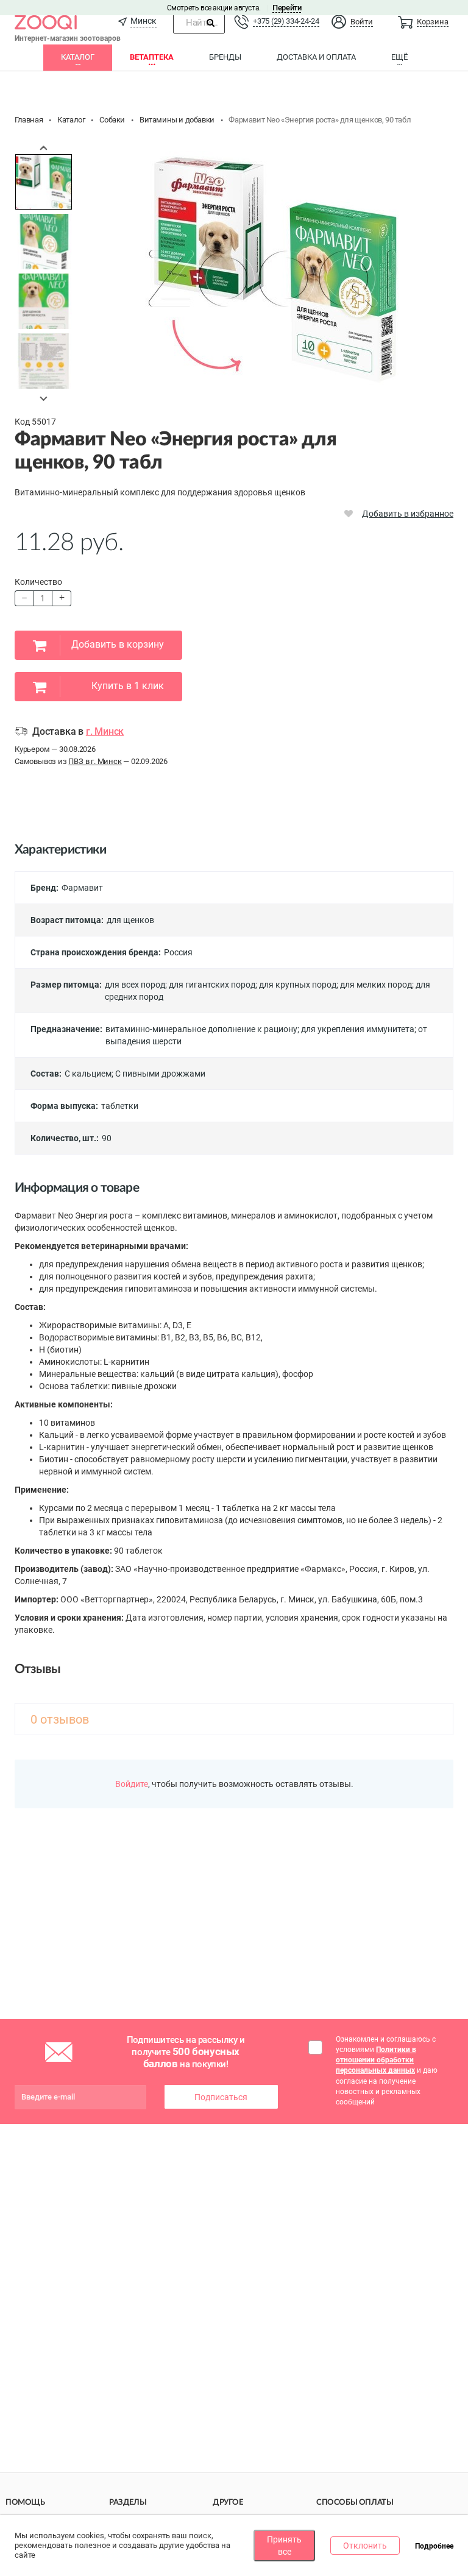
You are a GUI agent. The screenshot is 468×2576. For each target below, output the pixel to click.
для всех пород (135, 985)
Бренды (225, 57)
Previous (44, 147)
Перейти (287, 8)
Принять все (284, 2546)
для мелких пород (376, 985)
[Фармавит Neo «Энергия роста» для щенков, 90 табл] (44, 182)
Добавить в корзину (118, 644)
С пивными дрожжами (160, 1074)
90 (107, 1138)
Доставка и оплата (316, 57)
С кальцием (88, 1074)
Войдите (132, 1784)
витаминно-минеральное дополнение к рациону (201, 1029)
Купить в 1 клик (128, 686)
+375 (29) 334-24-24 (286, 21)
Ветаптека (152, 57)
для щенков (130, 920)
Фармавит (82, 888)
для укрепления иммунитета (358, 1029)
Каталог (78, 57)
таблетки (120, 1106)
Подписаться (221, 2097)
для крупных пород (298, 985)
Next (44, 398)
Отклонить (365, 2546)
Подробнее (434, 2546)
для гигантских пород (212, 985)
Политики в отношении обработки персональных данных (376, 2060)
